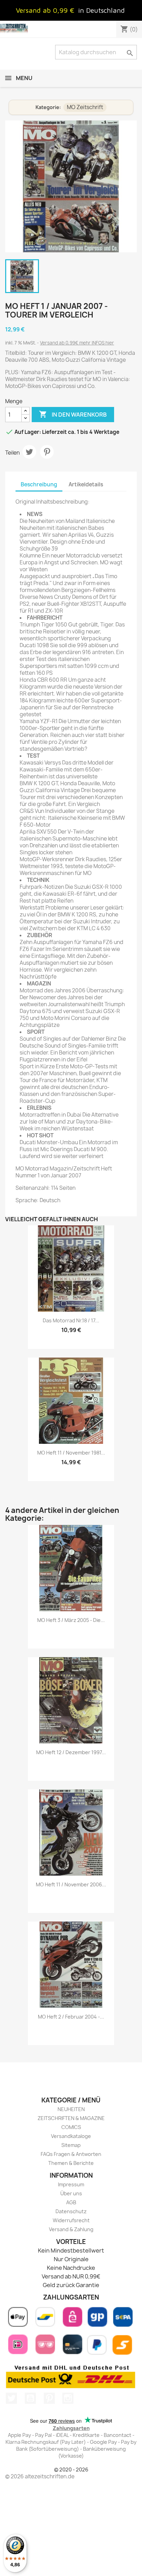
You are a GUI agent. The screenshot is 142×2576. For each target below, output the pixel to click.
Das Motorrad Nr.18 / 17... (71, 1320)
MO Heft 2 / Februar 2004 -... (71, 2017)
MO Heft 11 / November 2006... (71, 1884)
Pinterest (47, 452)
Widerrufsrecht (71, 2220)
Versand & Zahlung (71, 2229)
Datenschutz (71, 2211)
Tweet (29, 452)
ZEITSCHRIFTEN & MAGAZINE (71, 2118)
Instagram (68, 2398)
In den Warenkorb (73, 414)
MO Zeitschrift (85, 107)
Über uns (71, 2193)
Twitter (11, 2398)
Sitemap (71, 2145)
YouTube (30, 2398)
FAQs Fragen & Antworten (71, 2154)
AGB (71, 2202)
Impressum (71, 2184)
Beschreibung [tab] (39, 484)
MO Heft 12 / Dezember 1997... (71, 1752)
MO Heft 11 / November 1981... (71, 1453)
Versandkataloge (71, 2136)
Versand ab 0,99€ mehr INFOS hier (77, 343)
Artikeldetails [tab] (86, 484)
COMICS (71, 2127)
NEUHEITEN (71, 2109)
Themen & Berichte (71, 2163)
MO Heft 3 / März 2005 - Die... (71, 1620)
